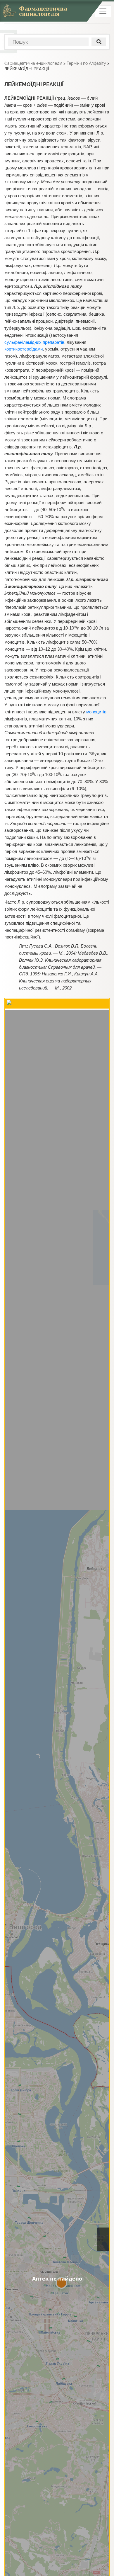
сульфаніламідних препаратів (34, 342)
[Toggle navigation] (103, 11)
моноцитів (96, 712)
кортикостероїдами (24, 349)
